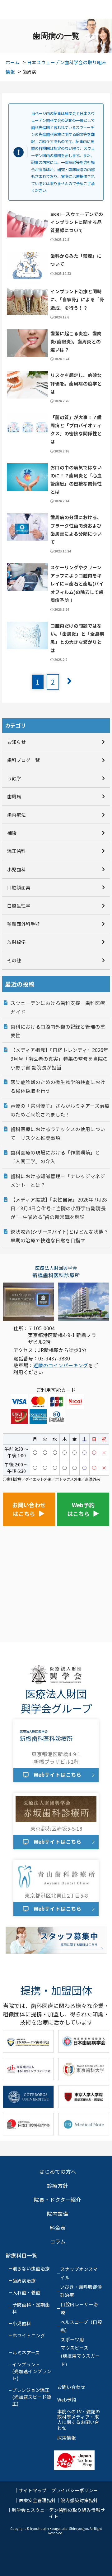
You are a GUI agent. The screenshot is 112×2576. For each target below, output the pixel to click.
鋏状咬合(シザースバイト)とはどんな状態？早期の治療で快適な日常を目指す (60, 1236)
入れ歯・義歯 (26, 2292)
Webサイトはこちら (58, 1775)
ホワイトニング (29, 2335)
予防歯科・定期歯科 (31, 2308)
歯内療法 (16, 815)
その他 (14, 960)
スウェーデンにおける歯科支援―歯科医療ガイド (58, 1007)
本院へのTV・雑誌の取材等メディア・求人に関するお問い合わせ (79, 2420)
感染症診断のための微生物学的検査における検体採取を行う (58, 1086)
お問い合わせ (71, 2387)
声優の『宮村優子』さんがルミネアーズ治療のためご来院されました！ (60, 1110)
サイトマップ (33, 2490)
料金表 (58, 2228)
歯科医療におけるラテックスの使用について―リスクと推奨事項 (58, 1133)
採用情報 (67, 2437)
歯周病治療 (24, 2280)
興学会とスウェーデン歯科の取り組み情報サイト (58, 2513)
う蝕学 (14, 778)
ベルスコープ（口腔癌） (81, 2326)
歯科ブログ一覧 (23, 760)
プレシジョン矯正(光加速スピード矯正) (32, 2397)
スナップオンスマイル (79, 2273)
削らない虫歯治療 (31, 2268)
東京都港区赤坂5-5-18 (56, 1828)
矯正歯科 (16, 851)
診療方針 (58, 2186)
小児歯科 (16, 869)
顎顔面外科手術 (23, 924)
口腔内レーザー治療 (79, 2308)
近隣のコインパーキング (61, 1365)
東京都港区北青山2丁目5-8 (56, 1895)
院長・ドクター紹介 (58, 2200)
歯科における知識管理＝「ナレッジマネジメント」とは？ (58, 1180)
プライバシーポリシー (75, 2490)
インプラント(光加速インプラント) (32, 2371)
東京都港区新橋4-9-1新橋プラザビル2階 (56, 1758)
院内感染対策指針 (79, 2500)
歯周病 (14, 796)
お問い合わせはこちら (29, 1509)
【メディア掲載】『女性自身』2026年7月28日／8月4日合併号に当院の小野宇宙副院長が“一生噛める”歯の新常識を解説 (59, 1208)
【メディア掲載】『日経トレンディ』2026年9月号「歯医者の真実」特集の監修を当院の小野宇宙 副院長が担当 (59, 1059)
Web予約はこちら (81, 1509)
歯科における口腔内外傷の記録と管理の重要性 (58, 1031)
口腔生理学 (19, 906)
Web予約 (67, 2399)
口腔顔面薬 (19, 887)
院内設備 (58, 2214)
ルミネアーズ (26, 2352)
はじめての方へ (58, 2172)
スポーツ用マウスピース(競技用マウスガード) (80, 2352)
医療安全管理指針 (37, 2500)
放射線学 (16, 942)
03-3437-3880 (54, 1358)
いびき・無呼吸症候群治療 (81, 2291)
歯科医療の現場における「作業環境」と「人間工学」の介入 (55, 1157)
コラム (58, 2241)
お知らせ (16, 742)
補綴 (12, 833)
